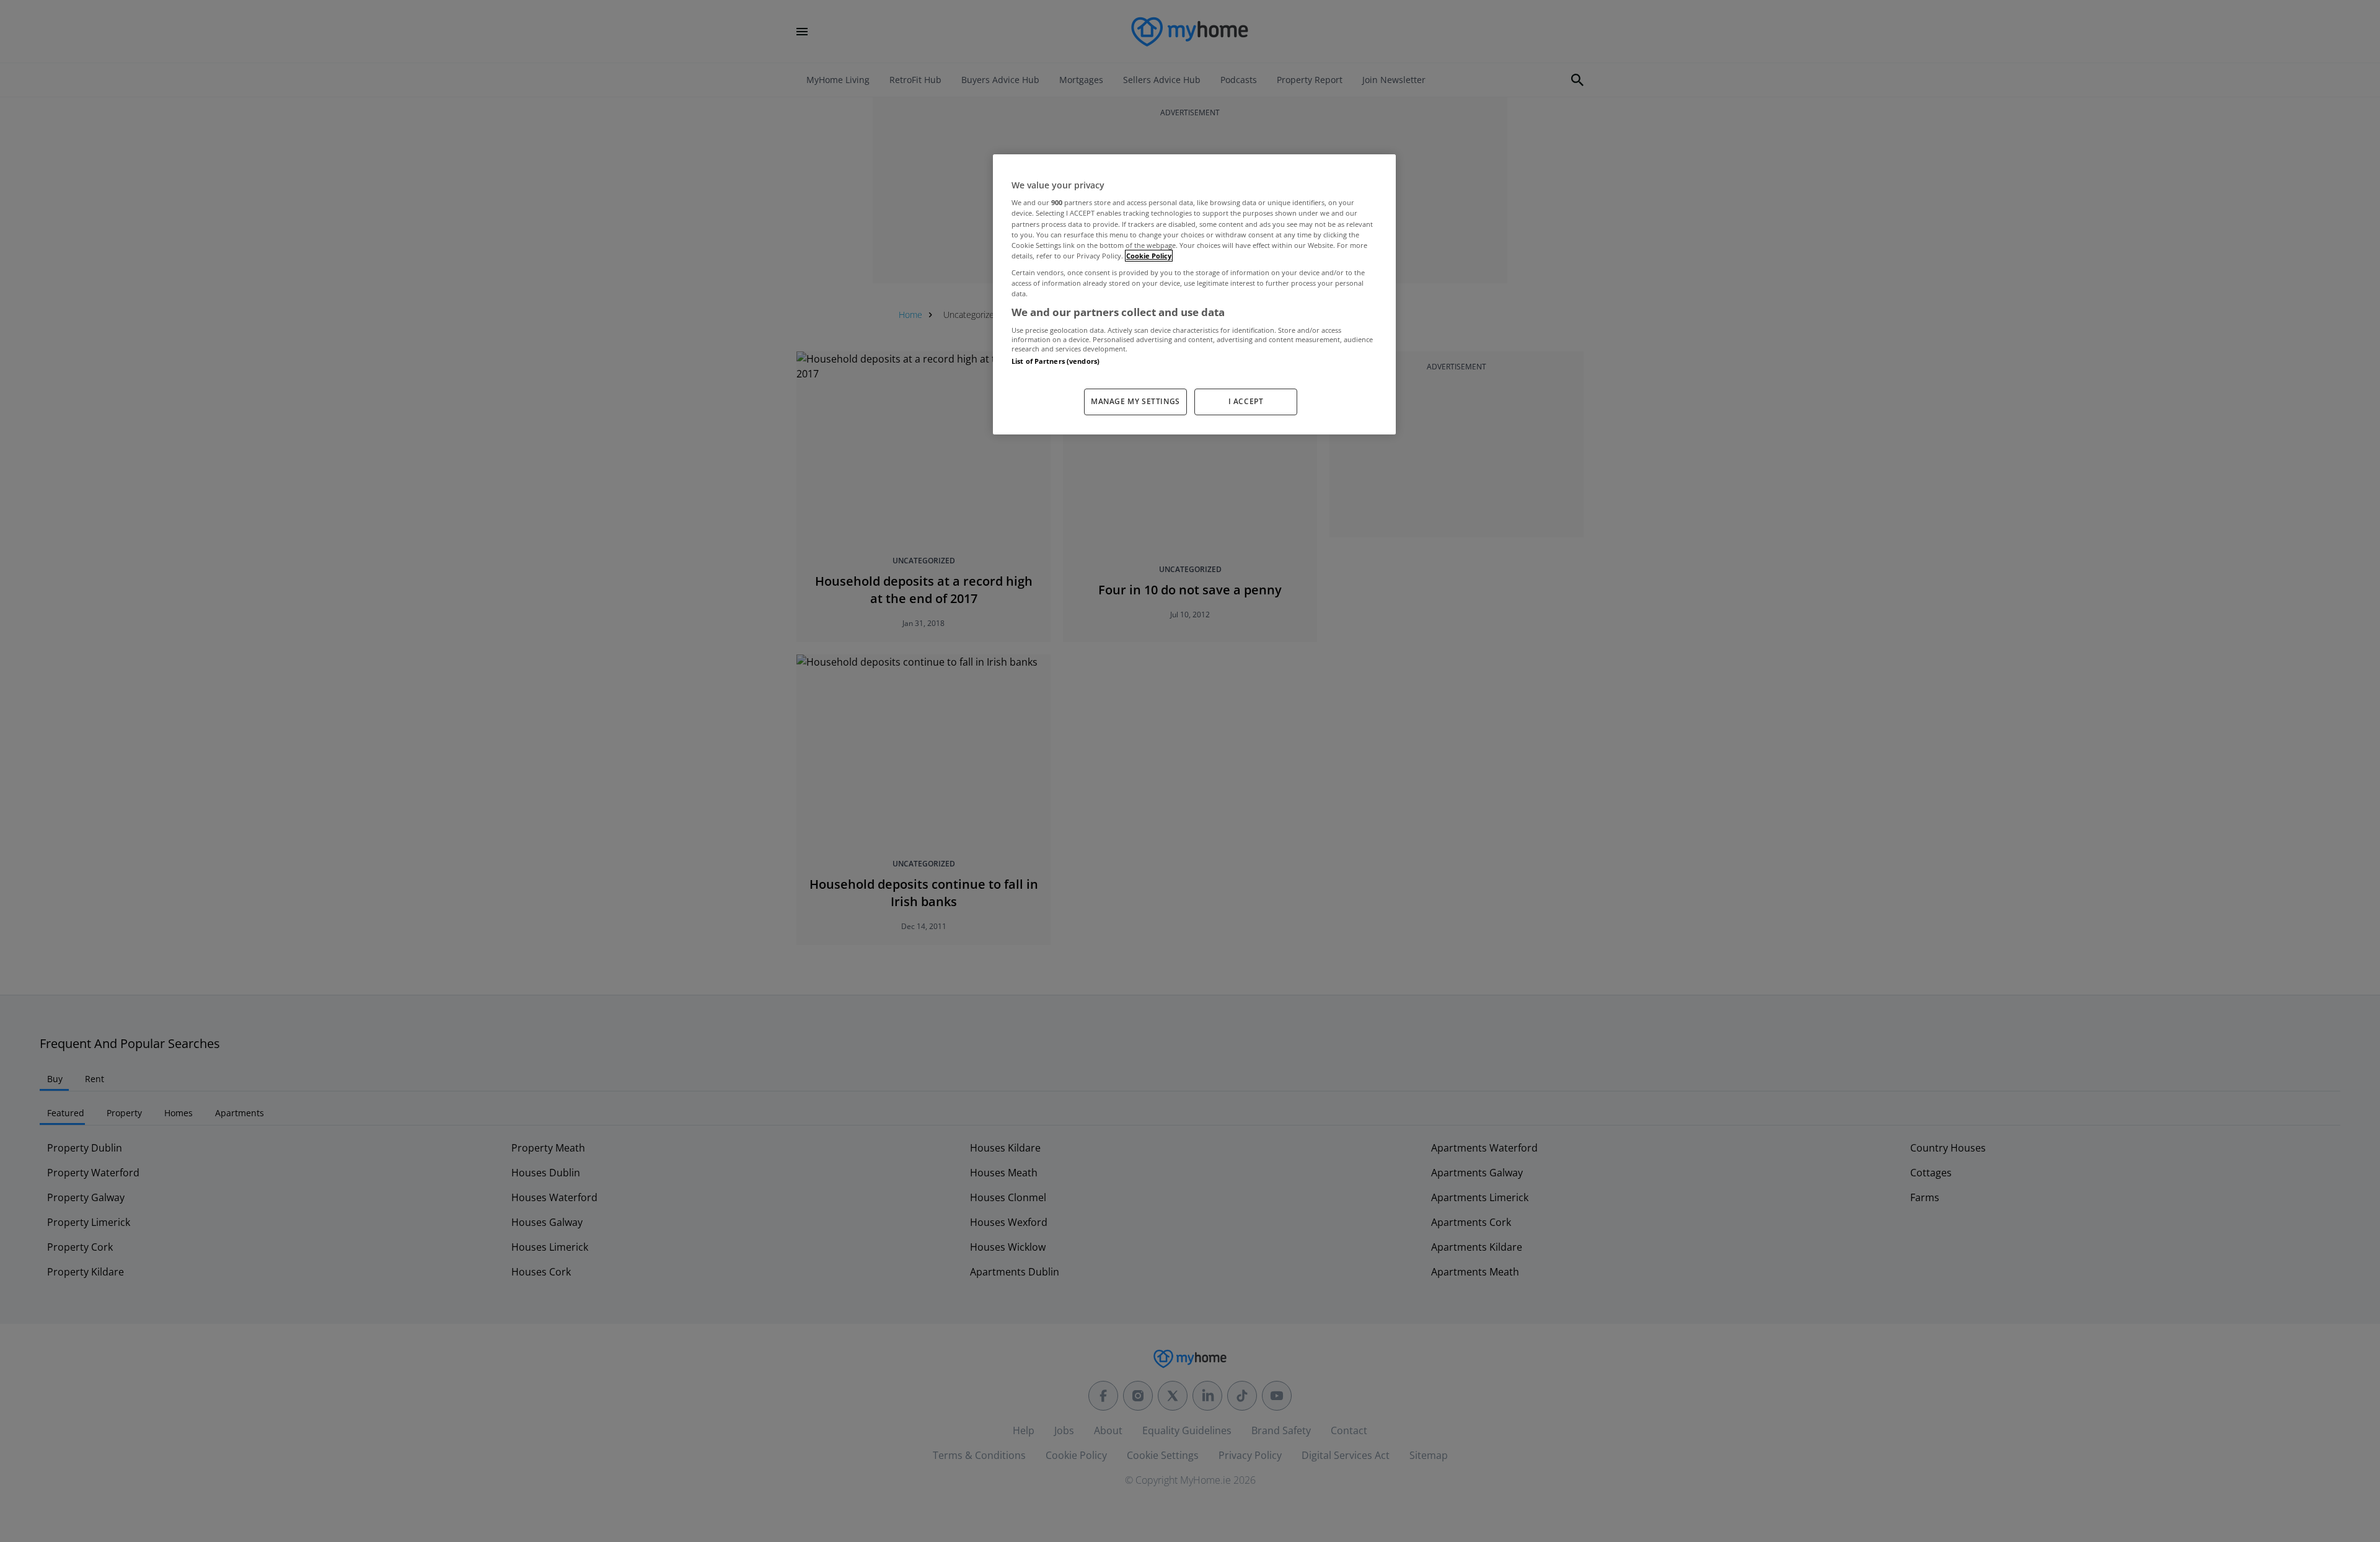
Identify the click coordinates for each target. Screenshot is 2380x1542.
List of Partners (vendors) (1056, 361)
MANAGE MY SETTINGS (1135, 401)
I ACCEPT (1246, 401)
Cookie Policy (1149, 256)
